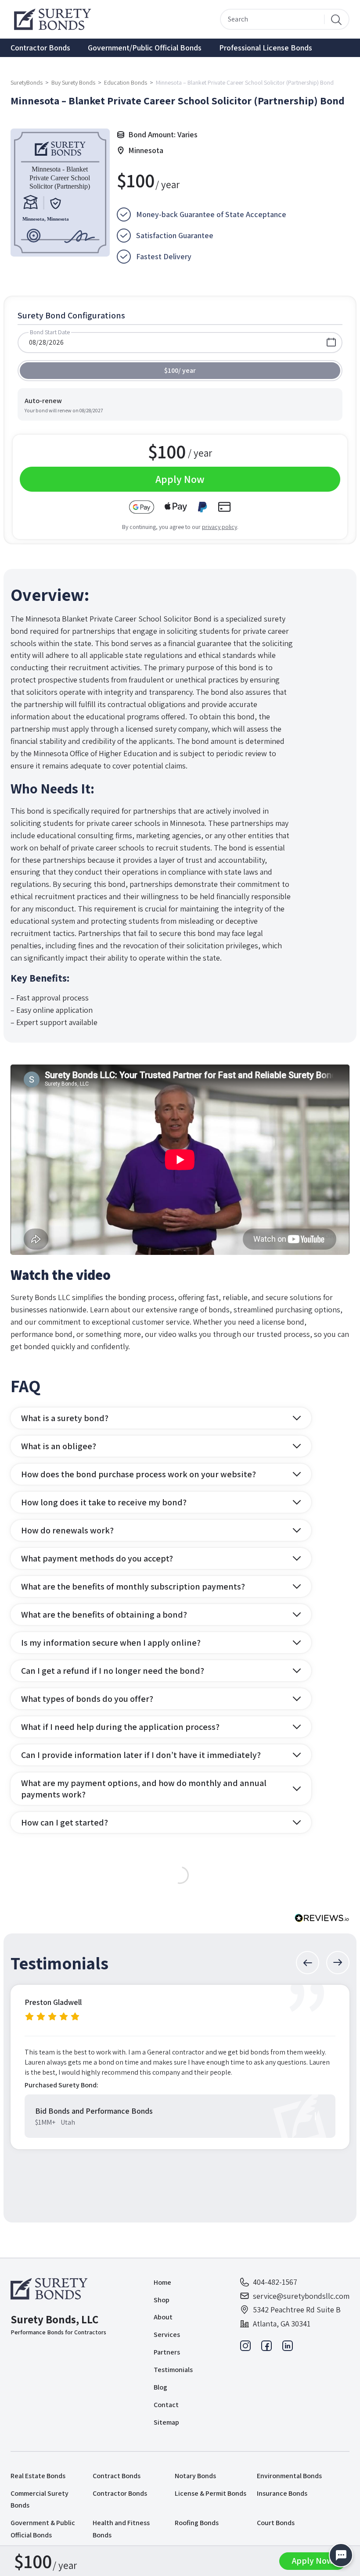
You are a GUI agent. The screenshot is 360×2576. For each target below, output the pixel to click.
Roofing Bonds (197, 2523)
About (163, 2317)
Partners (167, 2352)
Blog (160, 2387)
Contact (166, 2405)
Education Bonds (126, 82)
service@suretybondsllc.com (301, 2296)
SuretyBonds (27, 82)
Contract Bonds (117, 2476)
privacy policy (220, 527)
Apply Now (313, 2561)
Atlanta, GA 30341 (282, 2324)
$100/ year (180, 370)
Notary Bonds (195, 2476)
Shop (162, 2300)
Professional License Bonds (266, 48)
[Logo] (51, 2289)
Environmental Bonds (289, 2476)
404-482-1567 (275, 2282)
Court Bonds (276, 2523)
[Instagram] (245, 2348)
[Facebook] (266, 2348)
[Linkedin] (288, 2348)
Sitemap (166, 2422)
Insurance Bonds (282, 2493)
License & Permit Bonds (211, 2493)
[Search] (336, 19)
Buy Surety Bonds (73, 82)
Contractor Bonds (40, 48)
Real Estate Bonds (38, 2476)
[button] (308, 1963)
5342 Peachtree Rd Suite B (297, 2310)
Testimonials (173, 2370)
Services (167, 2335)
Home (162, 2282)
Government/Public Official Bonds (145, 48)
